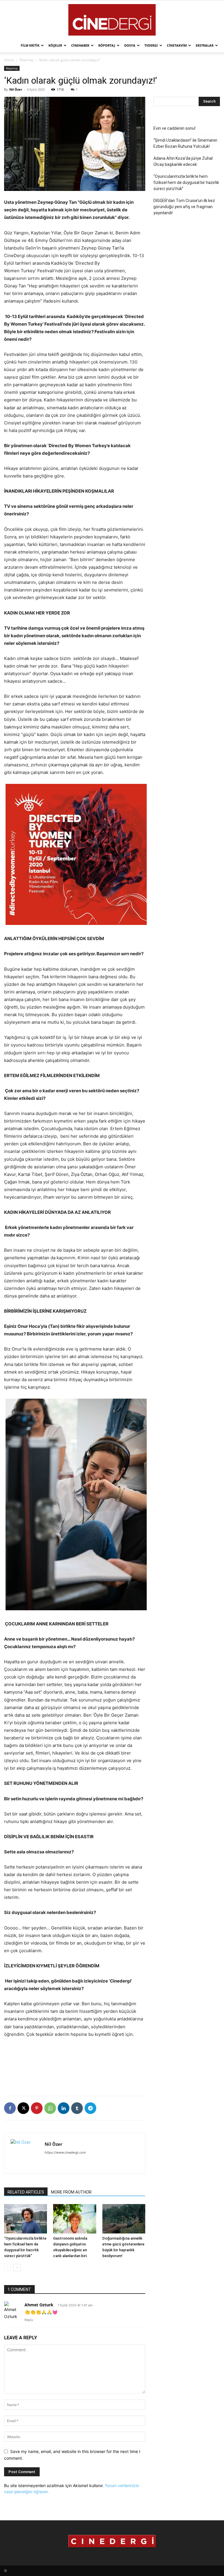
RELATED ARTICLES (26, 2192)
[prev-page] (8, 2267)
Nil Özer (16, 89)
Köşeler (55, 45)
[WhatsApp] (50, 2108)
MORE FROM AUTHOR (71, 2192)
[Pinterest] (37, 2108)
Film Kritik (30, 45)
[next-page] (17, 2267)
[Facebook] (10, 2108)
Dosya (130, 45)
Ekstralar (205, 45)
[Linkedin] (64, 2108)
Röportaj (107, 45)
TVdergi (151, 45)
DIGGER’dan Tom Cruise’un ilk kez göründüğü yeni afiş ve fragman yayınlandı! (184, 207)
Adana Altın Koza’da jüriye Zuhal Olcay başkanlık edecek (183, 161)
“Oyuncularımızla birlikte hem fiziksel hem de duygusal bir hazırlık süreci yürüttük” (186, 182)
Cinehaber (80, 45)
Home (9, 60)
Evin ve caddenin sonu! (174, 128)
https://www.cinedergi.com (65, 2152)
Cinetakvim (177, 45)
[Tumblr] (77, 2108)
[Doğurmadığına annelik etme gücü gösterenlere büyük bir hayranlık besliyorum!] (124, 2219)
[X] (23, 2108)
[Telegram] (90, 2108)
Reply (29, 2320)
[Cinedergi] (112, 20)
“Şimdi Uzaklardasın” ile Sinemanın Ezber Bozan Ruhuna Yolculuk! (185, 143)
